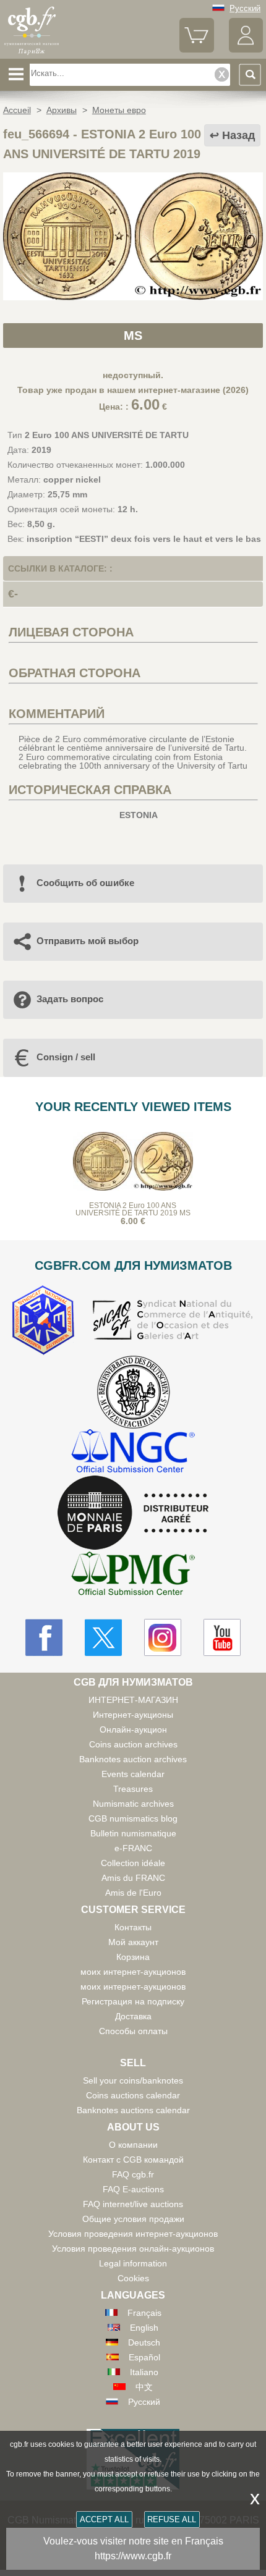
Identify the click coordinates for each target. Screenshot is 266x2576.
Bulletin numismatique (133, 1833)
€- (13, 594)
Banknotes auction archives (133, 1759)
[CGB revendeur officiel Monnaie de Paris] (133, 1513)
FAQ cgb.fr (133, 2174)
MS (133, 336)
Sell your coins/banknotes (133, 2080)
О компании (133, 2145)
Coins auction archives (133, 1744)
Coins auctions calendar (133, 2095)
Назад (238, 135)
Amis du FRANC (133, 1878)
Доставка (133, 2016)
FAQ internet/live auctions (133, 2204)
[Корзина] (196, 50)
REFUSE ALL (172, 2519)
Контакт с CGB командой (133, 2160)
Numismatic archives (133, 1804)
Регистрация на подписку (133, 2001)
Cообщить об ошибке (85, 883)
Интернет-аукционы (133, 1715)
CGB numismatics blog (133, 1818)
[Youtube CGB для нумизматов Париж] (222, 1637)
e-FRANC (133, 1848)
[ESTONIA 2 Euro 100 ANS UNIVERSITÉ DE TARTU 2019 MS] (133, 297)
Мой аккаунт (133, 1942)
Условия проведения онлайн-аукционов (133, 2249)
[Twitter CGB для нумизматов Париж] (103, 1637)
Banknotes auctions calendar (133, 2110)
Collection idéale (133, 1863)
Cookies (133, 2278)
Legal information (133, 2263)
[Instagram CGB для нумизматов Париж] (163, 1637)
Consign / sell (66, 1057)
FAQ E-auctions (133, 2189)
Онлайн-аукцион (133, 1729)
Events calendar (133, 1774)
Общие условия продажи (133, 2219)
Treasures (133, 1789)
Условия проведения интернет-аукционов (133, 2234)
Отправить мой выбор (88, 941)
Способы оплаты (133, 2031)
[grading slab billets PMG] (133, 1575)
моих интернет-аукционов (133, 1972)
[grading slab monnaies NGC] (133, 1452)
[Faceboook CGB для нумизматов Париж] (44, 1637)
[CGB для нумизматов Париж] (32, 54)
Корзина (133, 1957)
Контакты (133, 1927)
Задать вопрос (70, 999)
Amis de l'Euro (133, 1893)
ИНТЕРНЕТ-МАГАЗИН (133, 1700)
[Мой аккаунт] (246, 50)
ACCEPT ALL (104, 2519)
